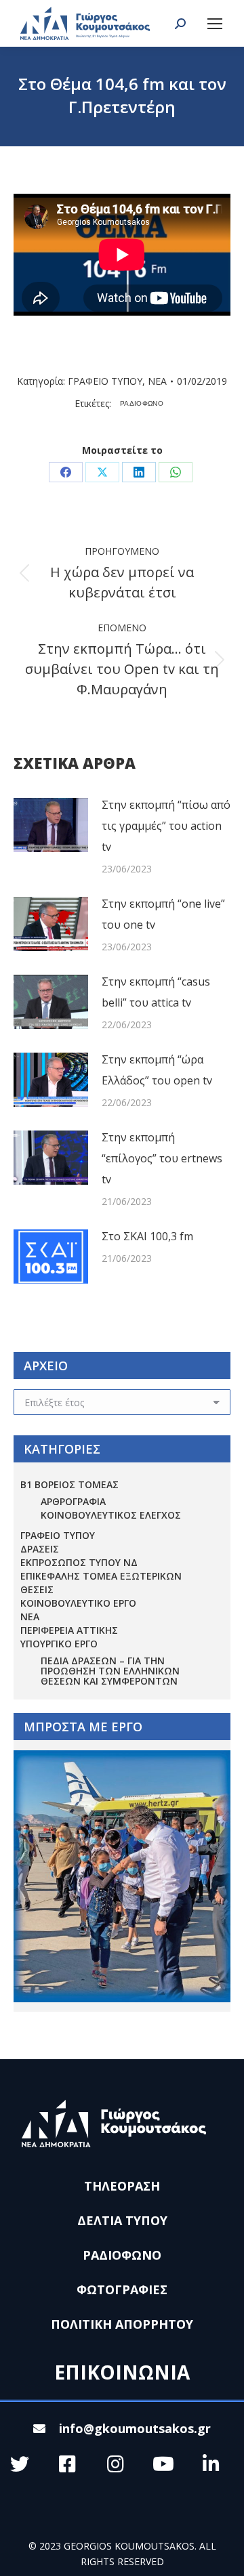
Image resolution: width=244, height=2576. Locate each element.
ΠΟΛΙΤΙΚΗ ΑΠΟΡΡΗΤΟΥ (122, 2324)
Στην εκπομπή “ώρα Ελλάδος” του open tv (157, 1070)
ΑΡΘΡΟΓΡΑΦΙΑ (73, 1501)
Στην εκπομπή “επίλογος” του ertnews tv (162, 1158)
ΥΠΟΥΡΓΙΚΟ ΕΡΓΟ (59, 1644)
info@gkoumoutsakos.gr (135, 2428)
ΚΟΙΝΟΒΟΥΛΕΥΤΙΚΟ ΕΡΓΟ (78, 1603)
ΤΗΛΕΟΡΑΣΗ (122, 2186)
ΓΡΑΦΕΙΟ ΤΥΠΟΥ (105, 381)
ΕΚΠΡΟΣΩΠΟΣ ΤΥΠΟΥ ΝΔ (79, 1562)
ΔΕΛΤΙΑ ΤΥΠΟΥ (122, 2220)
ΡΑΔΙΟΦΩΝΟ (142, 403)
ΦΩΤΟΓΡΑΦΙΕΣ (122, 2289)
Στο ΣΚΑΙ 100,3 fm (147, 1236)
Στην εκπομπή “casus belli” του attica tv (156, 992)
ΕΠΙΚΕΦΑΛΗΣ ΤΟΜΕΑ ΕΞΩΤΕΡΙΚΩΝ (101, 1576)
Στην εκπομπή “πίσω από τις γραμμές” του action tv (166, 826)
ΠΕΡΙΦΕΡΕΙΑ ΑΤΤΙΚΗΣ (69, 1630)
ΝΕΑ (157, 381)
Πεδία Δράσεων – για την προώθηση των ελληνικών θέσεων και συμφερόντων (110, 1671)
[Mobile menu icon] (215, 24)
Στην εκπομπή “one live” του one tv (163, 914)
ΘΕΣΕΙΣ (37, 1589)
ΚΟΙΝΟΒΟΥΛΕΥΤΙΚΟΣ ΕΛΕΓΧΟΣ (111, 1515)
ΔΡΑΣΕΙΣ (40, 1549)
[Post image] (51, 825)
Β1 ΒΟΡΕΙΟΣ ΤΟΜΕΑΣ (69, 1484)
